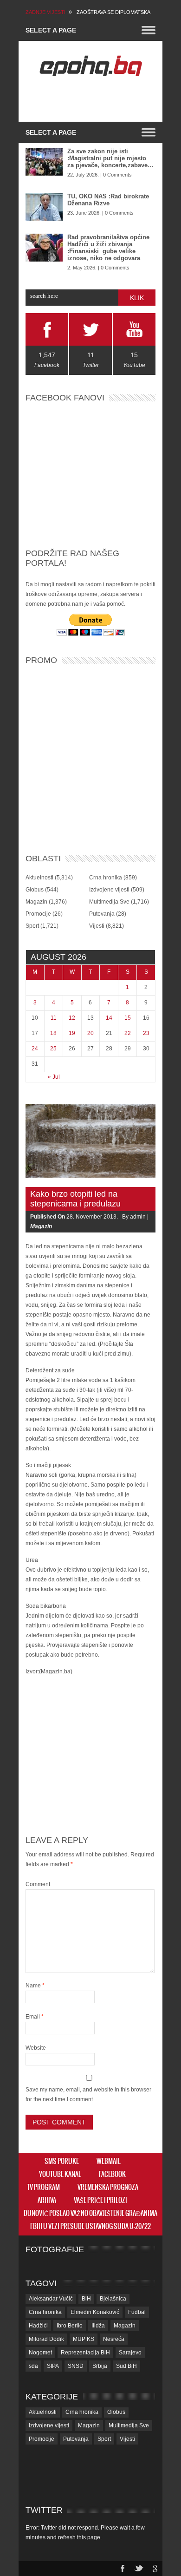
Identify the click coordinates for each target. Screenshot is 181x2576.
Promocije (38, 914)
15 (128, 1018)
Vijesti (97, 926)
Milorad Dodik (46, 2339)
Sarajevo (130, 2353)
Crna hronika (106, 878)
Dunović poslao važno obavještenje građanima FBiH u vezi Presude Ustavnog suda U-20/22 (90, 2220)
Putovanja (102, 914)
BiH (86, 2299)
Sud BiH (126, 2366)
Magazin (36, 902)
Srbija (100, 2366)
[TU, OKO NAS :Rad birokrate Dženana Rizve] (44, 207)
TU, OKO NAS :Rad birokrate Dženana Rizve (108, 200)
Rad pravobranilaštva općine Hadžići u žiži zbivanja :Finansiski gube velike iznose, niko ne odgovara (108, 248)
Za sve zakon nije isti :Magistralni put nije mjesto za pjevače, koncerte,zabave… (110, 158)
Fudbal (137, 2312)
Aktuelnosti (39, 878)
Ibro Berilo (70, 2326)
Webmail (109, 2162)
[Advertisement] (103, 99)
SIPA (53, 2366)
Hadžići (38, 2326)
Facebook (112, 2175)
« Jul (54, 1077)
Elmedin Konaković (95, 2312)
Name (35, 1986)
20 (90, 1033)
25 (53, 1049)
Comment (38, 1884)
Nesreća (114, 2339)
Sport (32, 926)
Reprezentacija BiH (85, 2353)
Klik (137, 298)
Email (35, 2017)
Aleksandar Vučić (51, 2299)
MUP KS (84, 2339)
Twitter (44, 2510)
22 (128, 1033)
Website (36, 2048)
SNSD (76, 2366)
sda (33, 2366)
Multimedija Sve (109, 902)
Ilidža (98, 2326)
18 (53, 1033)
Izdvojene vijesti (109, 890)
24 (35, 1049)
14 (109, 1018)
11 (54, 1018)
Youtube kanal (60, 2175)
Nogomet (40, 2353)
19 (72, 1033)
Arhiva (47, 2201)
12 (72, 1018)
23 (146, 1033)
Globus (35, 890)
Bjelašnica (113, 2299)
